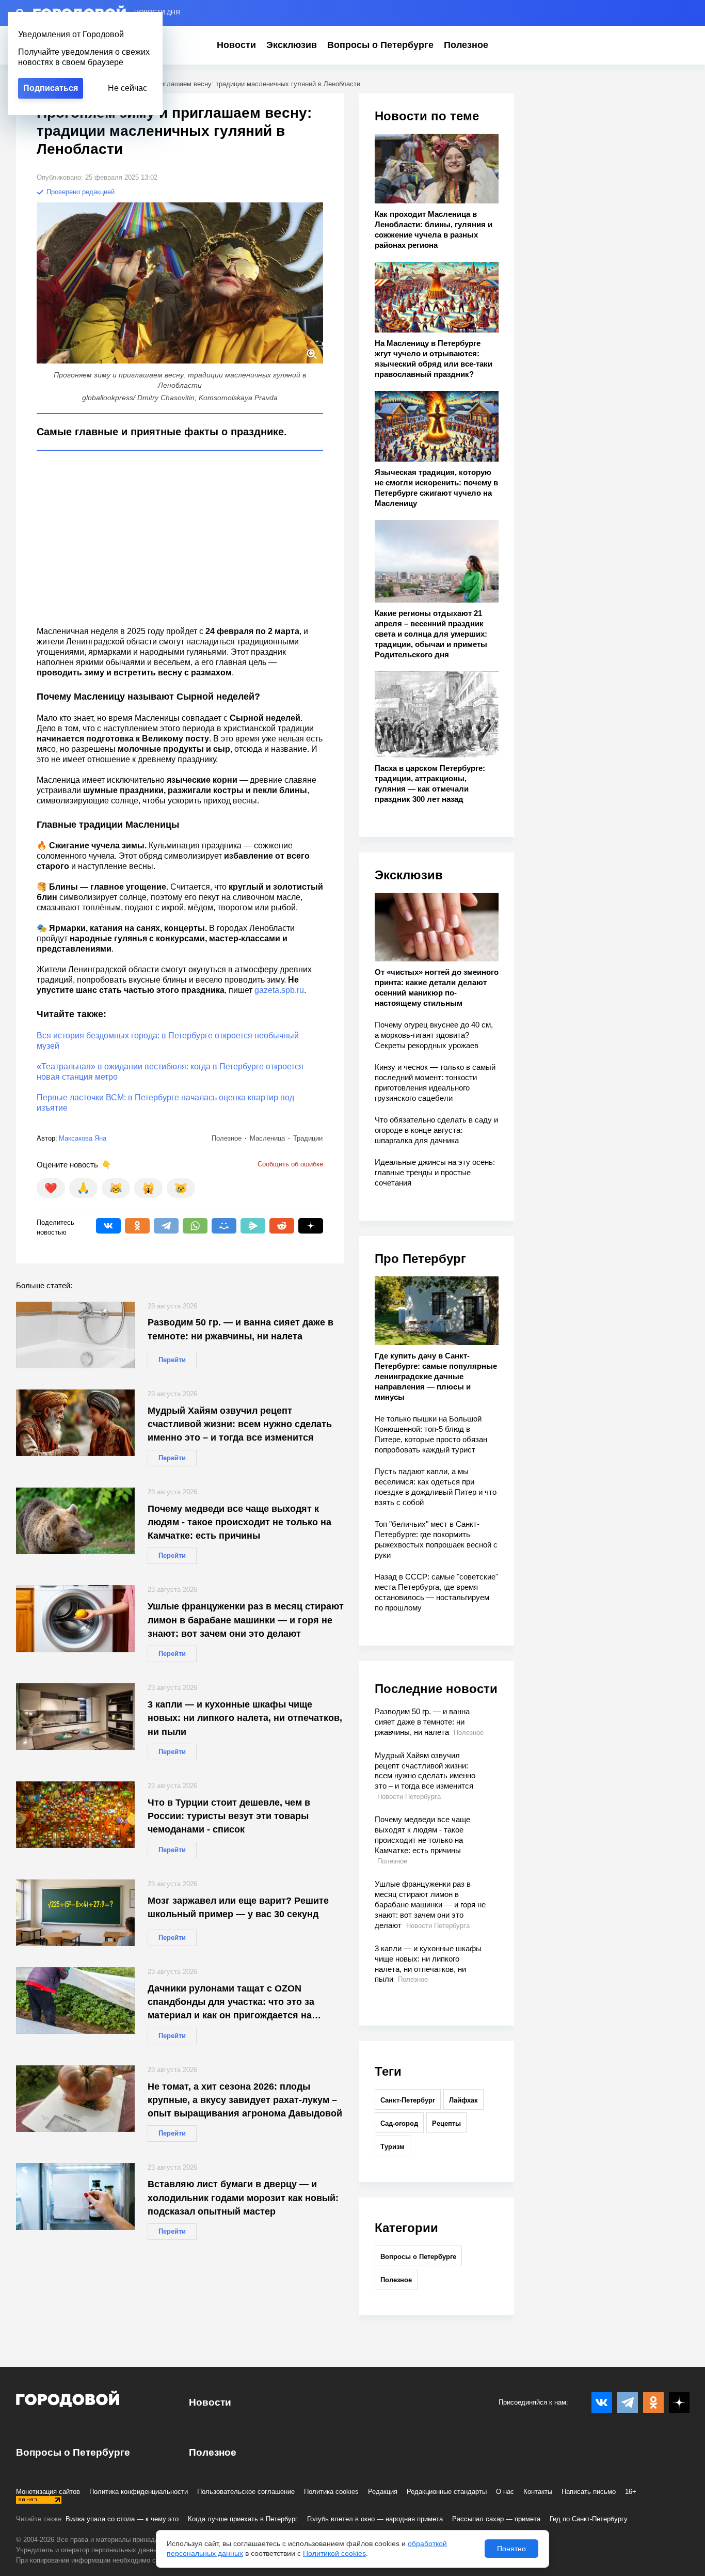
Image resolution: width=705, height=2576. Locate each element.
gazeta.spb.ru (279, 990)
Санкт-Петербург (408, 2100)
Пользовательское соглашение (246, 2492)
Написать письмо (589, 2492)
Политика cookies (331, 2492)
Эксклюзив (292, 45)
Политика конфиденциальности (139, 2492)
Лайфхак (463, 2100)
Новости (236, 45)
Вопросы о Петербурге (380, 45)
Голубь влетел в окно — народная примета (375, 2519)
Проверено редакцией (79, 192)
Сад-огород (399, 2123)
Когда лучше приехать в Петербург (243, 2519)
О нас (505, 2492)
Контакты (538, 2492)
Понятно (511, 2549)
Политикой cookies (334, 2553)
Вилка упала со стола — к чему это (122, 2519)
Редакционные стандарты (447, 2492)
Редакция (383, 2492)
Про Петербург (420, 1259)
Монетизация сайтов (48, 2492)
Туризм (392, 2147)
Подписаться (51, 88)
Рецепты (446, 2123)
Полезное (466, 45)
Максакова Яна (83, 1138)
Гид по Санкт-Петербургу (589, 2519)
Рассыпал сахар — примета (496, 2519)
